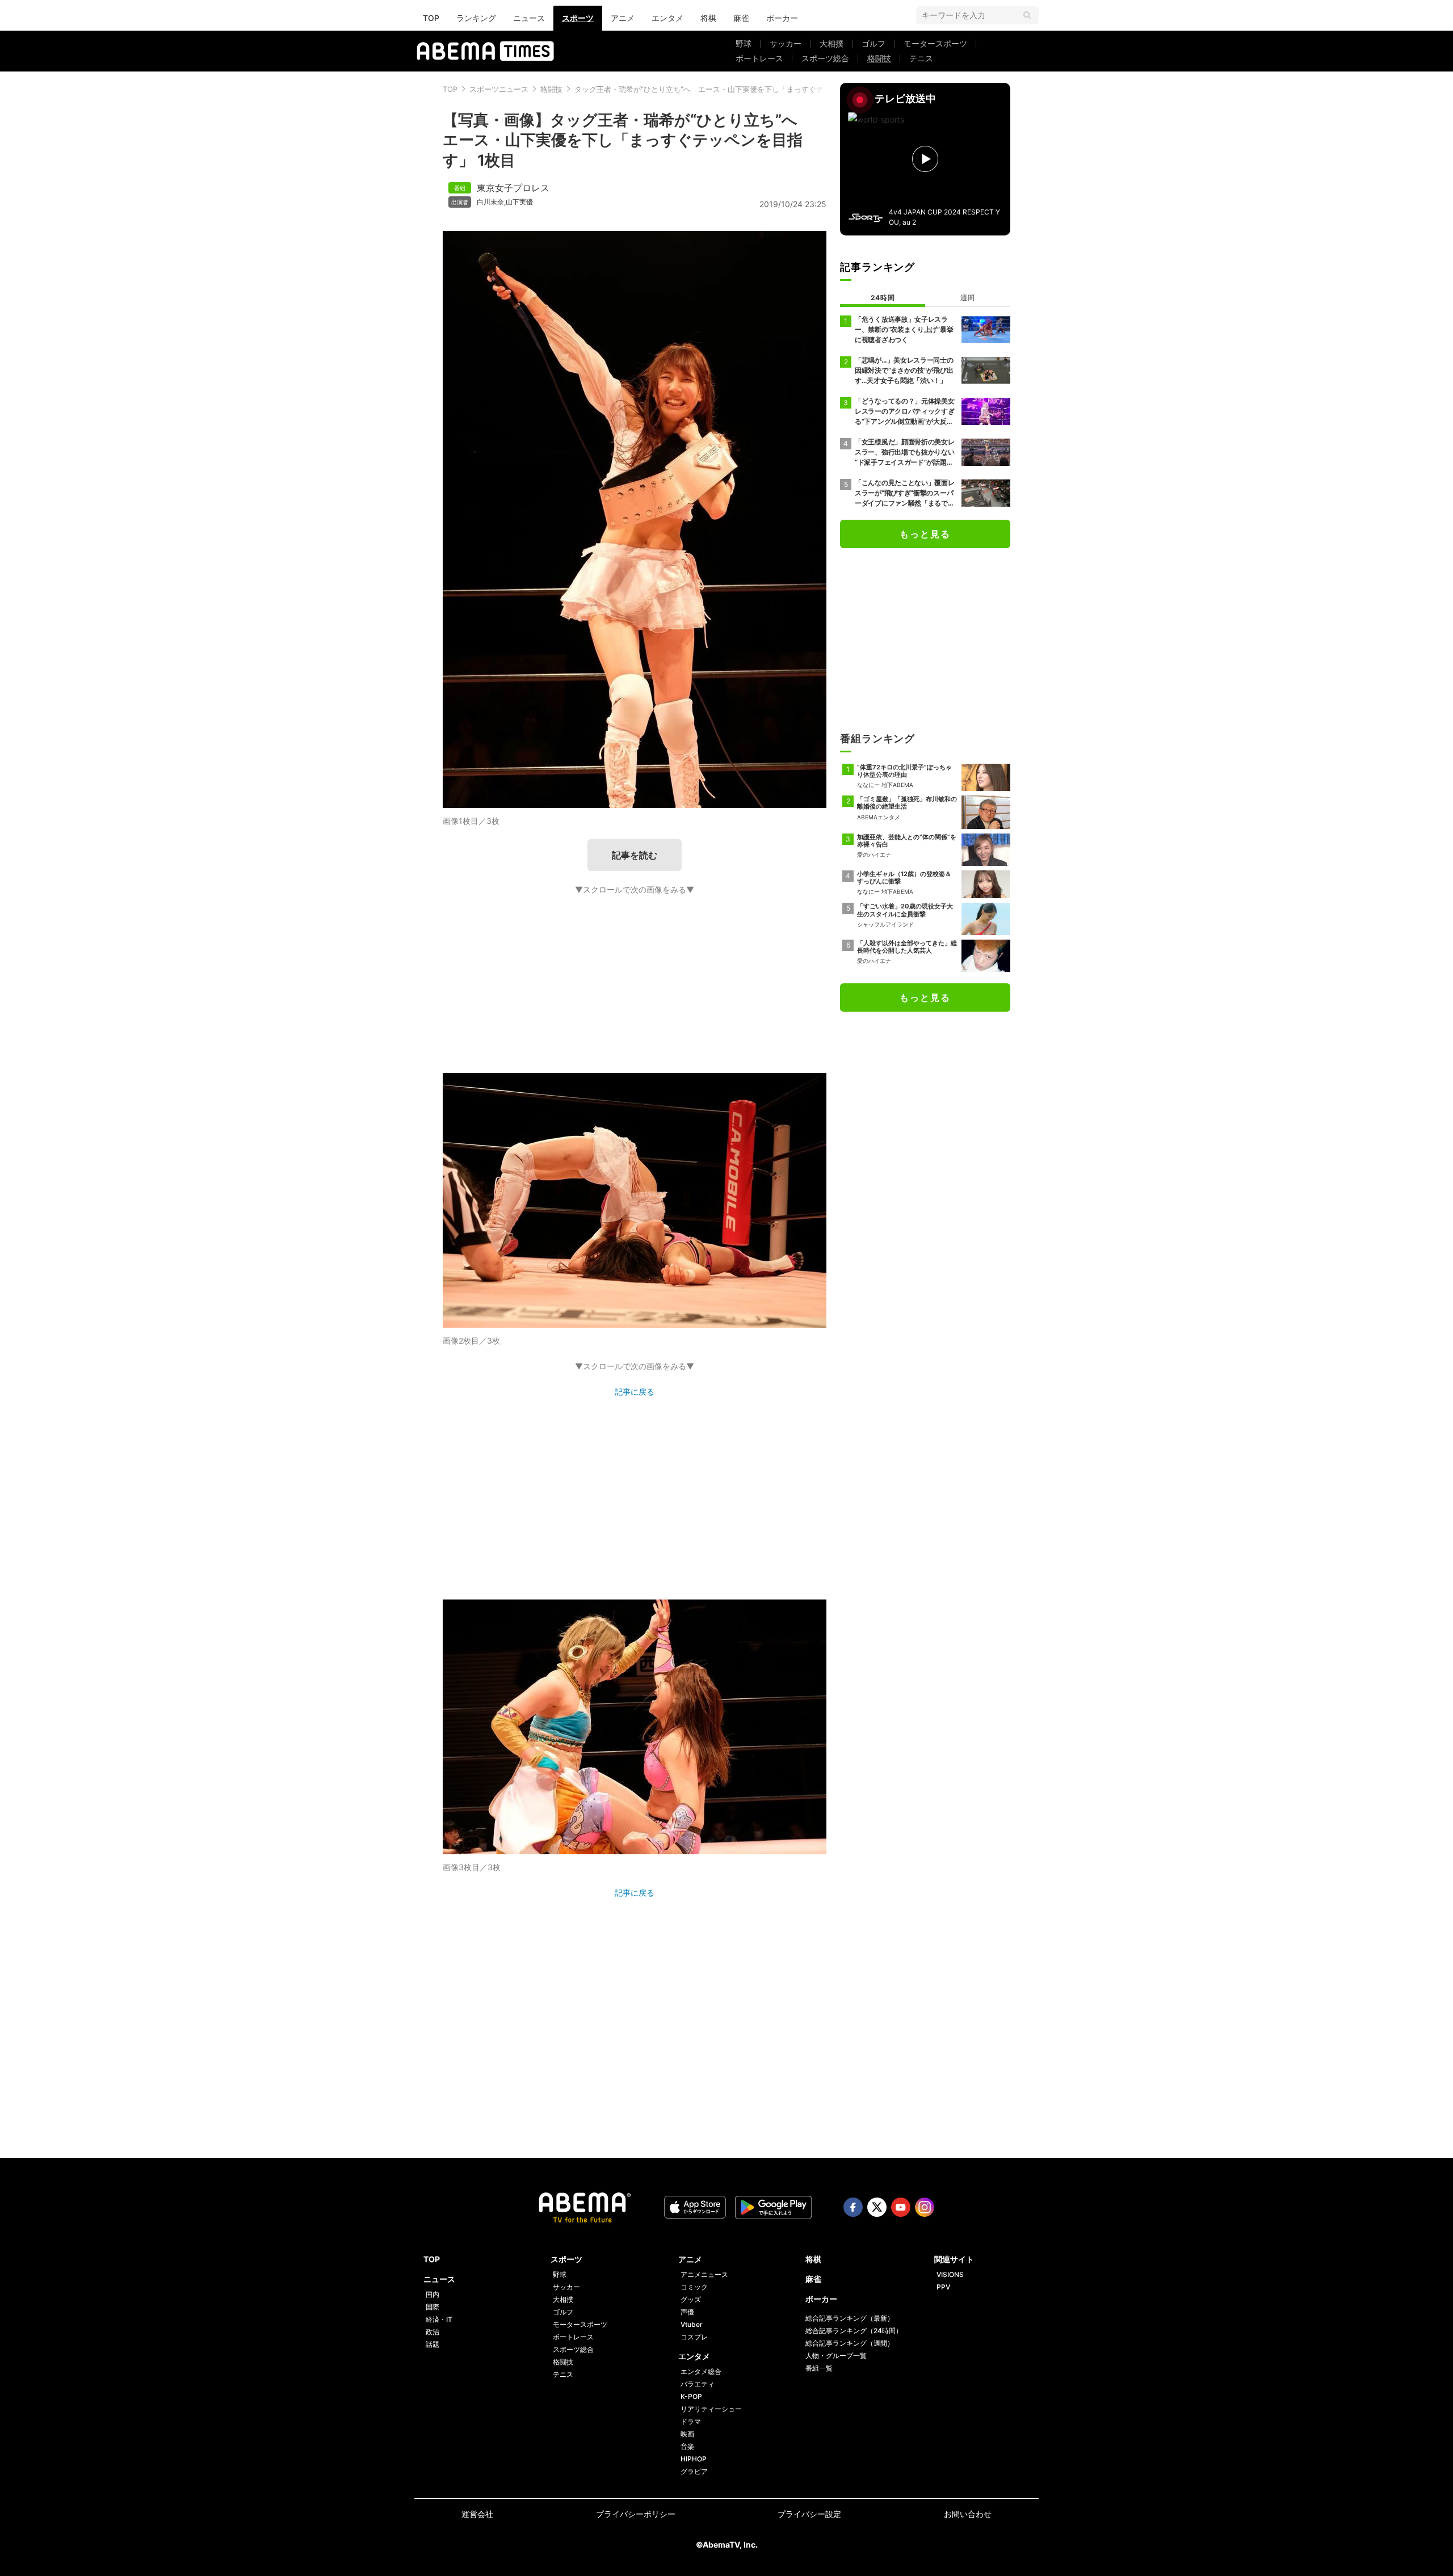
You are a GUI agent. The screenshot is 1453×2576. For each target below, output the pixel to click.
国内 (432, 2294)
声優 (687, 2312)
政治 (432, 2332)
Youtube (901, 2207)
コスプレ (694, 2337)
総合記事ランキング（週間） (850, 2343)
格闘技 (879, 58)
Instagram (925, 2207)
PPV (943, 2287)
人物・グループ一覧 (836, 2356)
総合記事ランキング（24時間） (854, 2331)
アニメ (623, 18)
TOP (431, 18)
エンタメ (667, 18)
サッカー (786, 43)
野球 (744, 43)
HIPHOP (694, 2459)
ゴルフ (874, 43)
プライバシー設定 (809, 2514)
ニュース (529, 18)
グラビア (694, 2471)
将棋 (708, 18)
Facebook (853, 2207)
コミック (694, 2287)
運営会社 (477, 2514)
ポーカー (782, 18)
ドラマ (691, 2421)
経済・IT (439, 2319)
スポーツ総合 (825, 58)
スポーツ (578, 18)
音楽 (687, 2446)
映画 (687, 2434)
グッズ (691, 2299)
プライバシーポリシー (636, 2514)
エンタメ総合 (701, 2371)
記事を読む (635, 855)
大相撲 (832, 43)
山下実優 (519, 202)
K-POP (691, 2396)
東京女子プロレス (513, 188)
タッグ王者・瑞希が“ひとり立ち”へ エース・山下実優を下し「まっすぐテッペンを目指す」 (728, 89)
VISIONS (950, 2274)
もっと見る (925, 534)
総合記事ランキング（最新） (850, 2318)
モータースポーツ (935, 43)
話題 (432, 2344)
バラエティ (698, 2384)
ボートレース (759, 58)
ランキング (476, 18)
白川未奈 (490, 202)
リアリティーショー (711, 2409)
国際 (432, 2307)
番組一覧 (819, 2368)
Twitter (877, 2207)
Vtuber (692, 2324)
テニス (921, 58)
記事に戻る (635, 1392)
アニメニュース (704, 2274)
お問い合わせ (968, 2514)
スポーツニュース (499, 89)
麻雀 (741, 18)
